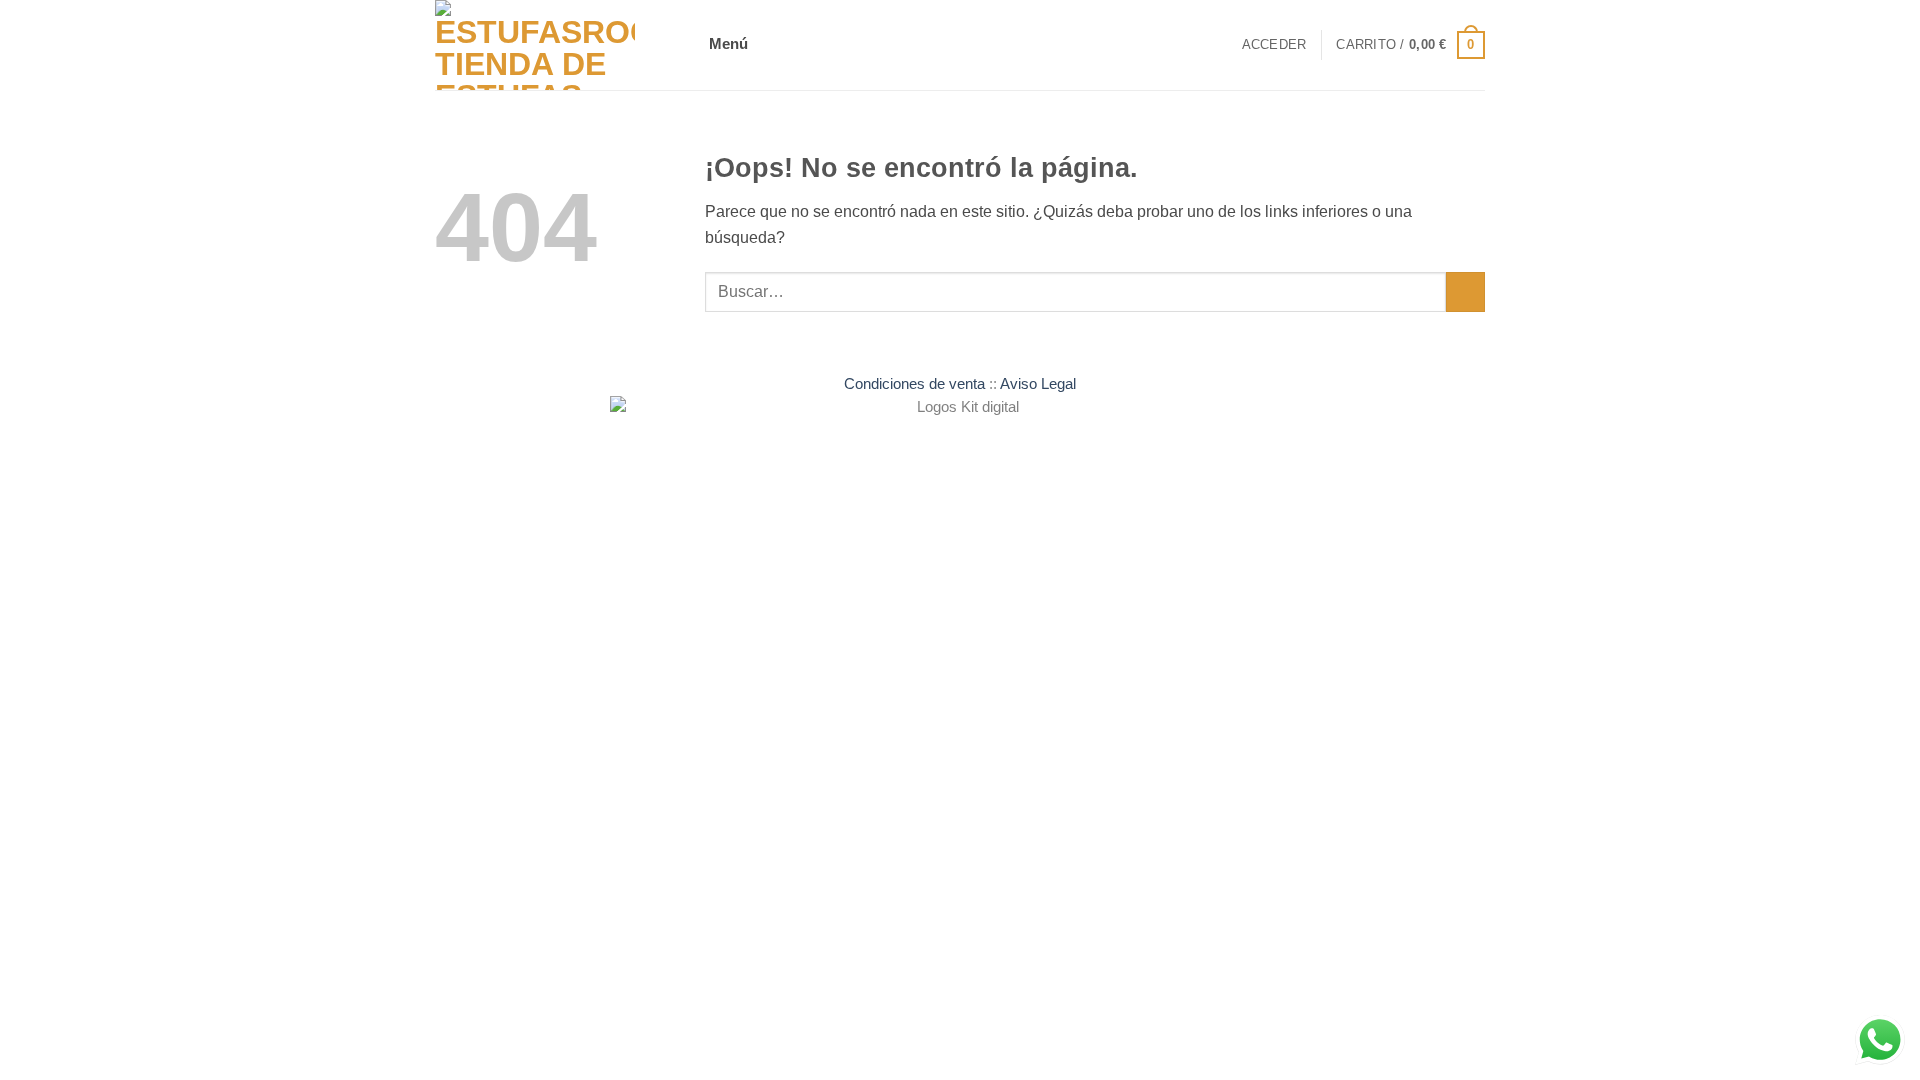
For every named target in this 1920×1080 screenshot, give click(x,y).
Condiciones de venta (914, 384)
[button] (732, 45)
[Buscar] (1220, 45)
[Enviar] (1465, 292)
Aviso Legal (1038, 384)
